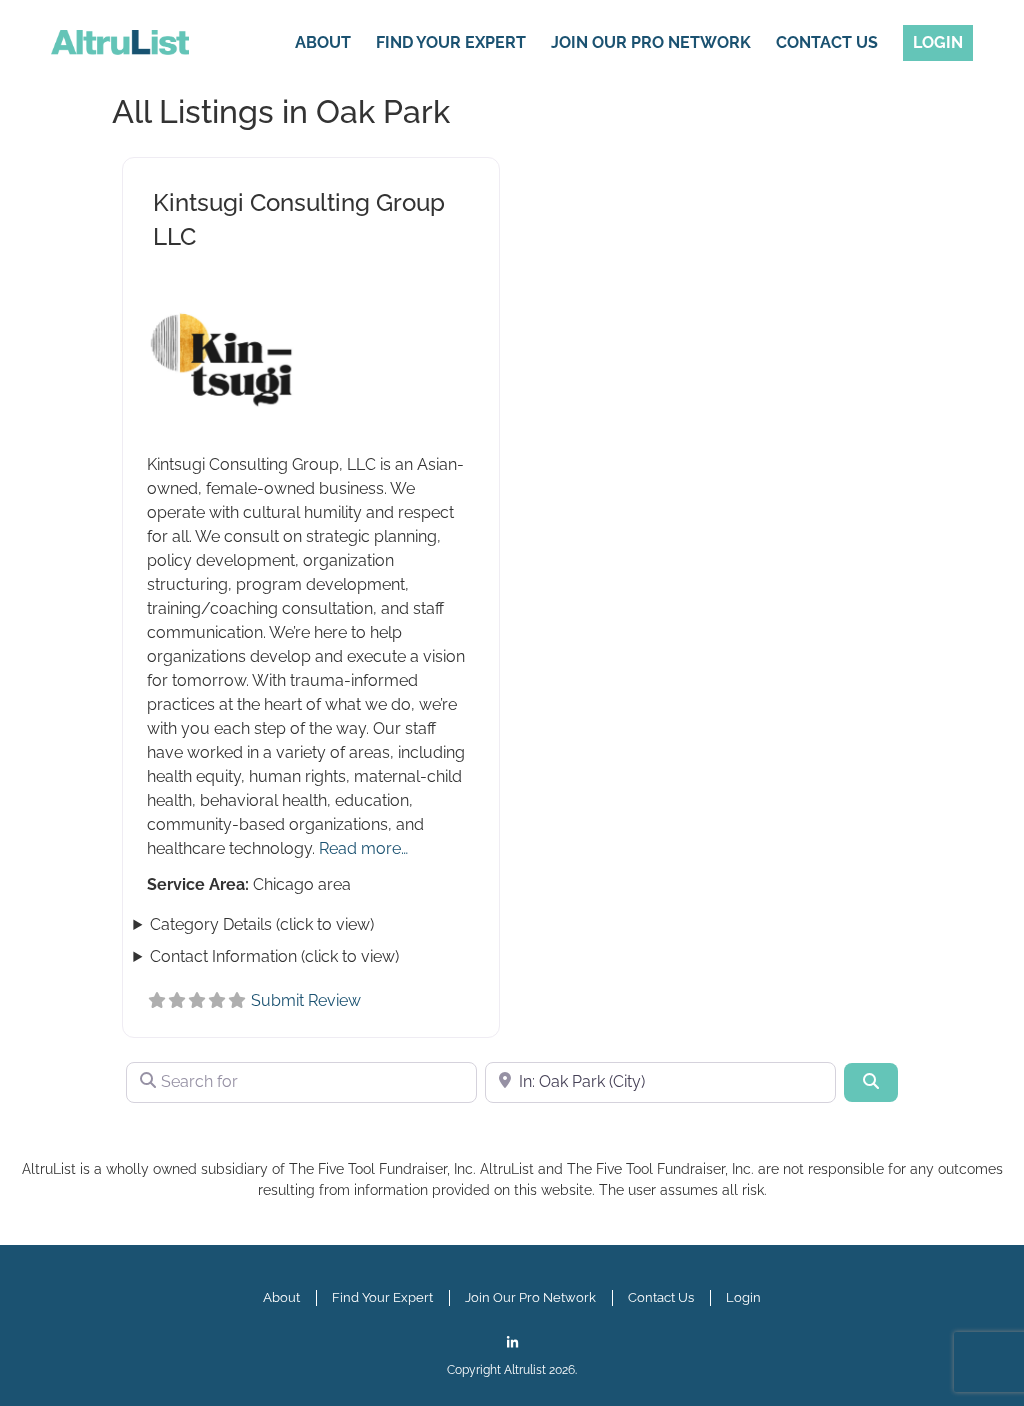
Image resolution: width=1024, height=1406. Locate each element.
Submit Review (306, 1000)
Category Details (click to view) (262, 924)
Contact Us (827, 42)
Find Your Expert (451, 42)
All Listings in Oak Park (281, 111)
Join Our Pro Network (651, 42)
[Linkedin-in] (512, 1342)
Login (938, 42)
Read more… (363, 848)
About (323, 42)
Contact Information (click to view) (274, 956)
